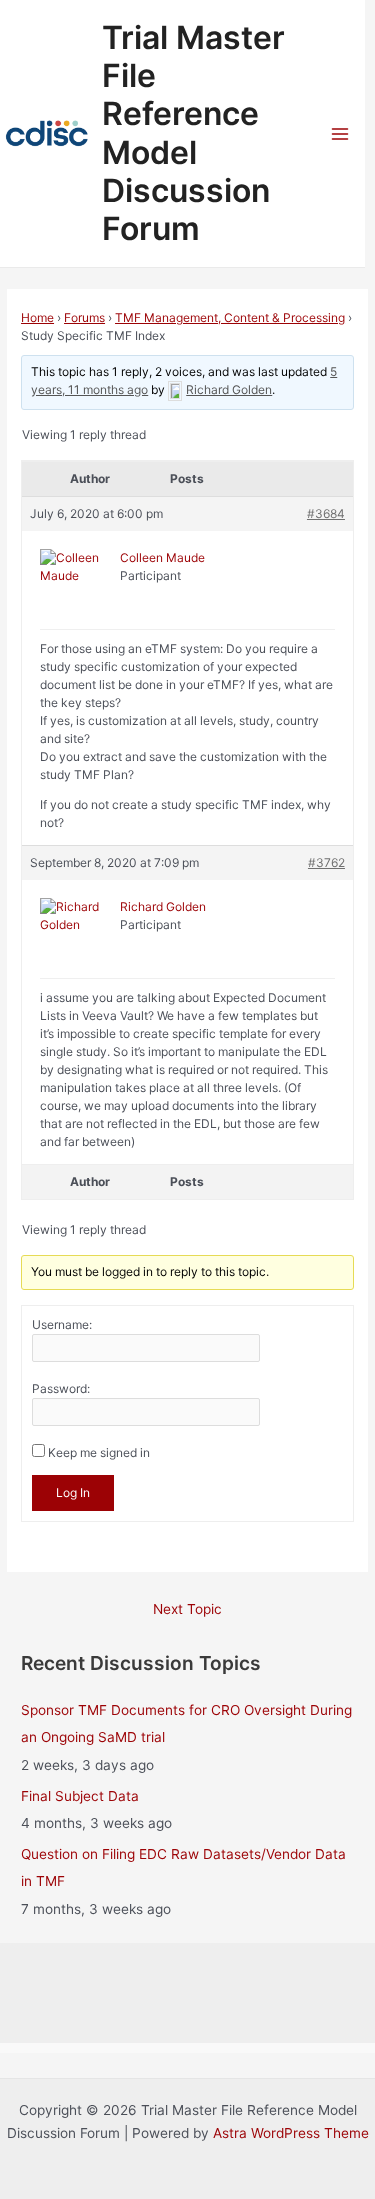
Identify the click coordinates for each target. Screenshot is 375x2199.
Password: (61, 1388)
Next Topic (187, 1609)
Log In (73, 1492)
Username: (62, 1324)
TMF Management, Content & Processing (230, 317)
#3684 (326, 513)
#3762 (326, 862)
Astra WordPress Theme (291, 2133)
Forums (84, 317)
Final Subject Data (80, 1796)
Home (37, 317)
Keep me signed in (99, 1452)
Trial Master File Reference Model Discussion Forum (193, 133)
